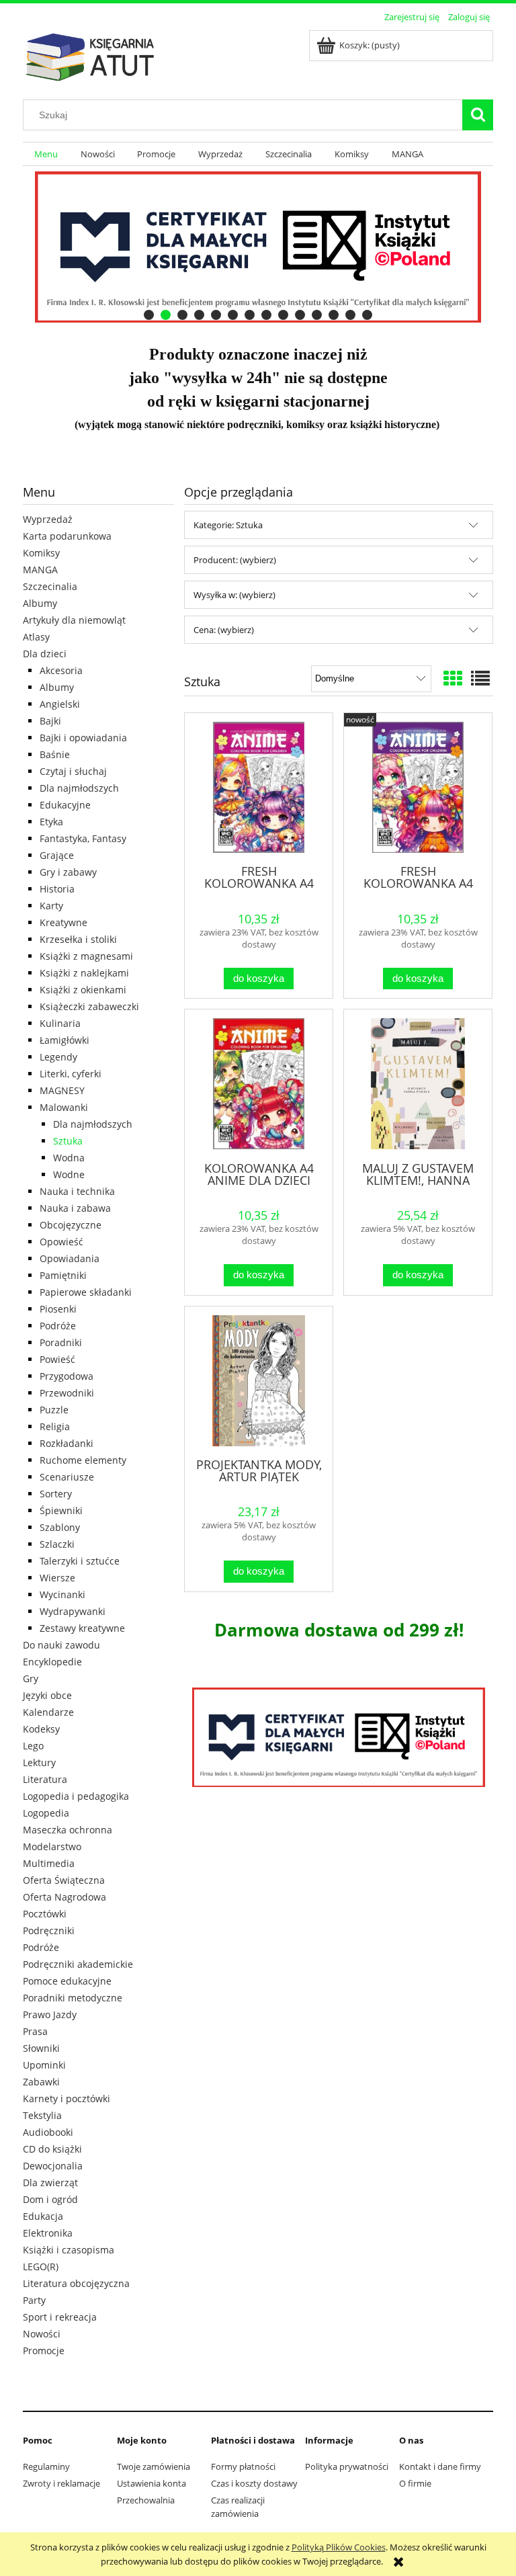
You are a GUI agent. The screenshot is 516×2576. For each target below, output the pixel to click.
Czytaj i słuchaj (73, 771)
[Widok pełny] (480, 678)
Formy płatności (243, 2466)
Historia (57, 889)
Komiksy (41, 553)
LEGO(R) (41, 2267)
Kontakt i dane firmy (440, 2466)
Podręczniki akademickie (78, 1964)
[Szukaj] (478, 115)
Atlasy (36, 637)
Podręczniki (49, 1930)
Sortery (56, 1494)
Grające (57, 855)
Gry (31, 1678)
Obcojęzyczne (71, 1225)
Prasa (35, 2031)
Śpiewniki (61, 1510)
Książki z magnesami (86, 956)
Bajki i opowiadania (83, 738)
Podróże (58, 1326)
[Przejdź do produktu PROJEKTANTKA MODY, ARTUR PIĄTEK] (259, 1381)
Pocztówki (45, 1914)
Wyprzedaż (48, 519)
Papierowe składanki (86, 1292)
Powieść (57, 1359)
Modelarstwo (52, 1846)
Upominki (44, 2065)
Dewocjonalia (53, 2166)
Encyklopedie (52, 1662)
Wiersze (57, 1578)
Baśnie (55, 754)
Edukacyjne (65, 805)
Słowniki (41, 2048)
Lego (33, 1746)
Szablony (60, 1527)
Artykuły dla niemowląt (74, 620)
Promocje (44, 2351)
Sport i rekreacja (60, 2317)
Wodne (69, 1174)
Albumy (40, 603)
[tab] (149, 315)
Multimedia (49, 1863)
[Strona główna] (90, 55)
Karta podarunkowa (67, 536)
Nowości (42, 2334)
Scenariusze (67, 1477)
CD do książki (52, 2149)
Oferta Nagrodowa (64, 1897)
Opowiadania (70, 1258)
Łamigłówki (64, 1040)
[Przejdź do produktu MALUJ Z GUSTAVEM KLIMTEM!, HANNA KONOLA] (418, 1084)
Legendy (58, 1057)
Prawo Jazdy (50, 2014)
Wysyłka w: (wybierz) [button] (234, 595)
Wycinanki (62, 1594)
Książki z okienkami (83, 990)
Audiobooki (48, 2132)
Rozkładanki (67, 1443)
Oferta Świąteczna (64, 1880)
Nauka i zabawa (75, 1208)
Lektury (39, 1762)
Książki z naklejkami (84, 973)
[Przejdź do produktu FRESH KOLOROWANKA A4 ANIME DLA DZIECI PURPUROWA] (418, 787)
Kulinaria (60, 1023)
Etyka (51, 822)
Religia (55, 1426)
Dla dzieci (45, 654)
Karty (51, 906)
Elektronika (48, 2233)
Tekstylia (42, 2115)
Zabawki (41, 2082)
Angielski (60, 704)
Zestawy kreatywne (82, 1628)
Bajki (50, 721)
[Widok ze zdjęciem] (453, 678)
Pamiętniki (63, 1275)
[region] (258, 247)
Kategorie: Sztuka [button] (228, 525)
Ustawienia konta (152, 2483)
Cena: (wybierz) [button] (224, 630)
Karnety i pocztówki (67, 2099)
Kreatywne (63, 922)
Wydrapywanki (73, 1611)
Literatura (45, 1779)
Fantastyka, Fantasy (83, 838)
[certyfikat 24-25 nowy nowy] (258, 247)
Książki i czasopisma (69, 2250)
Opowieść (61, 1242)
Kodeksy (41, 1729)
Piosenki (58, 1309)
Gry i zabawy (68, 872)
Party (34, 2300)
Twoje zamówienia (154, 2466)
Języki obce (47, 1695)
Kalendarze (48, 1712)
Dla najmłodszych (79, 788)
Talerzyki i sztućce (80, 1561)
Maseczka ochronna (68, 1830)
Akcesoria (61, 670)
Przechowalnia (146, 2500)
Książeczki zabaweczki (89, 1006)
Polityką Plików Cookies (339, 2547)
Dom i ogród (50, 2199)
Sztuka (68, 1141)
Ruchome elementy (83, 1460)
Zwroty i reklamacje (61, 2483)
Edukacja (43, 2216)
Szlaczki (57, 1544)
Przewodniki (67, 1393)
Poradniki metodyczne (73, 1998)
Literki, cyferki (71, 1074)
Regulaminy (46, 2466)
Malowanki (64, 1107)
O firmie (415, 2483)
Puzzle (54, 1410)
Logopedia (46, 1813)
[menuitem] (46, 154)
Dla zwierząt (50, 2183)
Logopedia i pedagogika (76, 1796)
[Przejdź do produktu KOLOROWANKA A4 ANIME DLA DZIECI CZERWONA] (259, 1084)
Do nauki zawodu (61, 1645)
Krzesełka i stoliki (78, 939)
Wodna (69, 1158)
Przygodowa (67, 1376)
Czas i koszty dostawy (254, 2483)
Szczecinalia (50, 586)
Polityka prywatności (347, 2466)
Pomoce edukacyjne (67, 1981)
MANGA (40, 570)
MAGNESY (62, 1090)
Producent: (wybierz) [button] (235, 560)
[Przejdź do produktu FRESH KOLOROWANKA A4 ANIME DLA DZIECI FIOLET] (259, 787)
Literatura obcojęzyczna (76, 2283)
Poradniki (61, 1342)
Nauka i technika (77, 1191)
